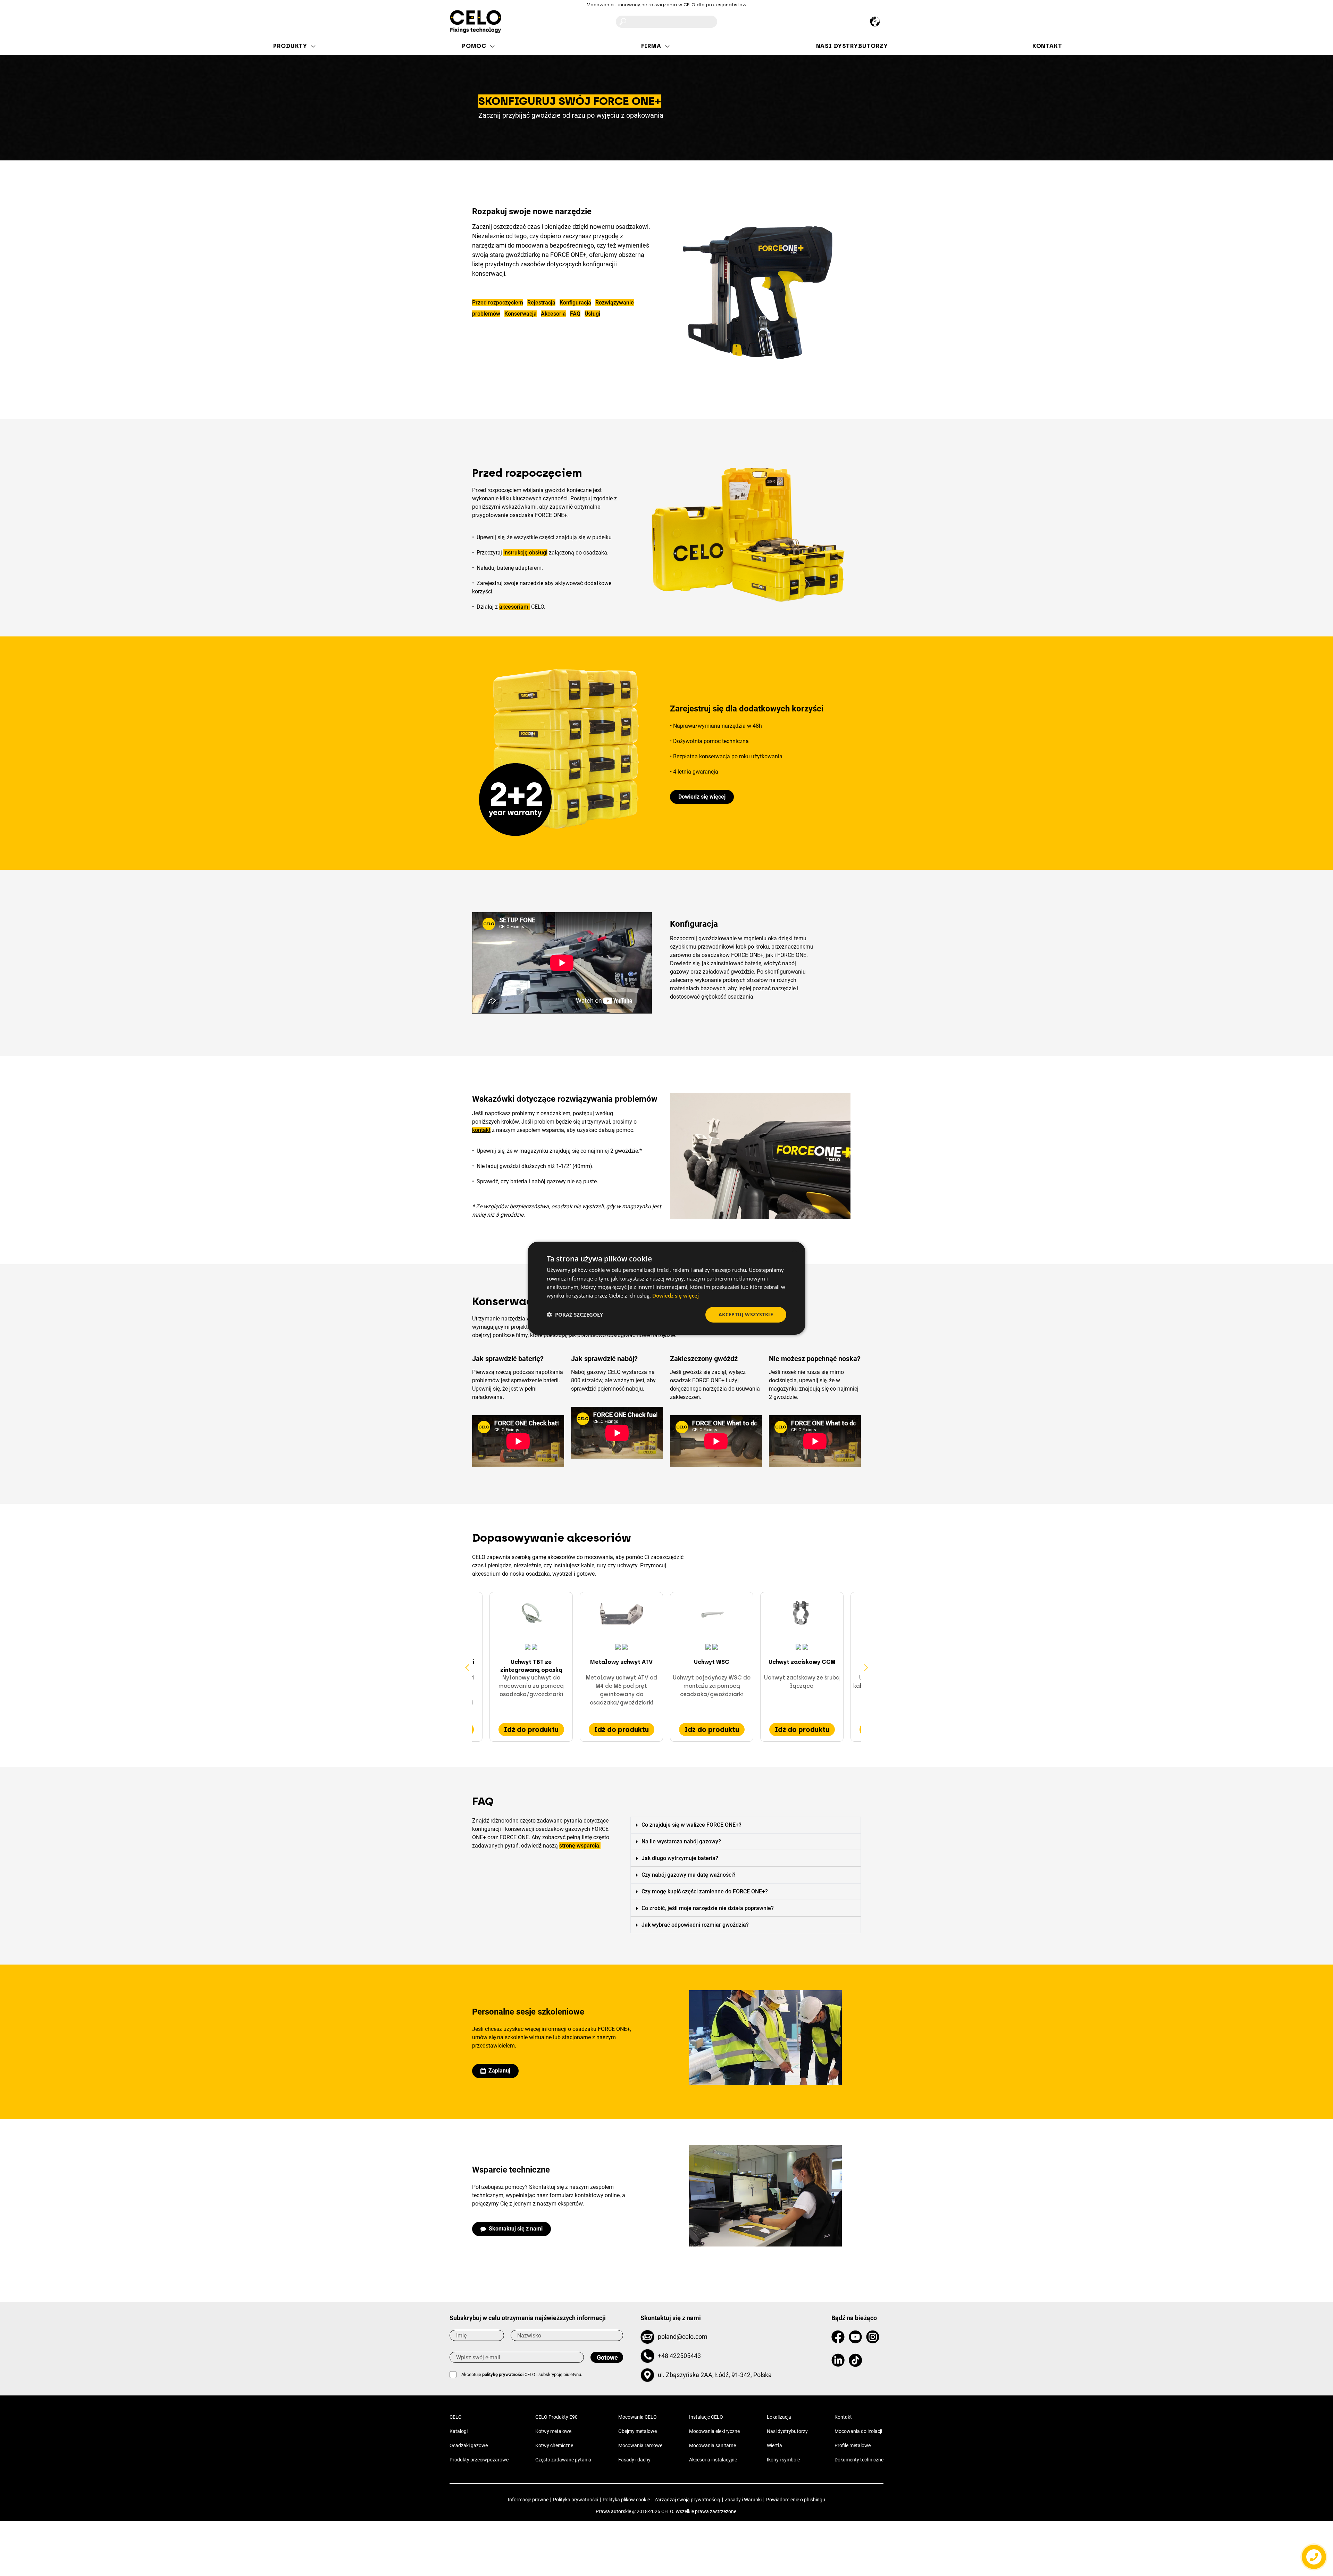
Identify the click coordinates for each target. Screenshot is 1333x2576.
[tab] (746, 1825)
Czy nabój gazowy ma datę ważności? (689, 1875)
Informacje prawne (528, 2500)
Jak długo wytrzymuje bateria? (680, 1858)
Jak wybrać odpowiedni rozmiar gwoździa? (695, 1925)
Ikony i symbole (783, 2460)
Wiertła (774, 2445)
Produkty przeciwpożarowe (479, 2460)
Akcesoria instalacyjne (713, 2460)
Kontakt (843, 2417)
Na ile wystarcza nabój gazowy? (681, 1841)
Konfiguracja (575, 303)
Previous (467, 1667)
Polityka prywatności (576, 2500)
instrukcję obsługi (525, 553)
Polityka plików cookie (626, 2500)
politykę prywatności (503, 2374)
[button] (702, 797)
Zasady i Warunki (743, 2500)
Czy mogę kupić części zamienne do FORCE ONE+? (705, 1891)
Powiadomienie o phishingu (796, 2500)
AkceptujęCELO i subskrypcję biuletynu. (522, 2374)
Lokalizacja (779, 2417)
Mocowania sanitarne (712, 2445)
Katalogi (459, 2431)
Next (866, 1667)
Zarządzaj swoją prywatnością (687, 2500)
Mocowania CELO (638, 2417)
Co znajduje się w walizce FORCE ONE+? (691, 1825)
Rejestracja (541, 303)
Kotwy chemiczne (554, 2445)
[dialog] (666, 1288)
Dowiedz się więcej (676, 1295)
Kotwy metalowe (553, 2431)
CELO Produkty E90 (556, 2417)
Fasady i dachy (634, 2460)
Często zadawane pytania (563, 2460)
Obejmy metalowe (638, 2431)
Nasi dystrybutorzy (787, 2431)
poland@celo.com (683, 2337)
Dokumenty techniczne (859, 2460)
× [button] (794, 1249)
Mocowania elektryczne (714, 2431)
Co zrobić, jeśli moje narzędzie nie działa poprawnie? (708, 1908)
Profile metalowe (853, 2445)
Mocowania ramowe (640, 2445)
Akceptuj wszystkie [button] (746, 1314)
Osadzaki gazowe (469, 2445)
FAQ (575, 314)
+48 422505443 (679, 2356)
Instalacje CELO (706, 2417)
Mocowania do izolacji (858, 2431)
